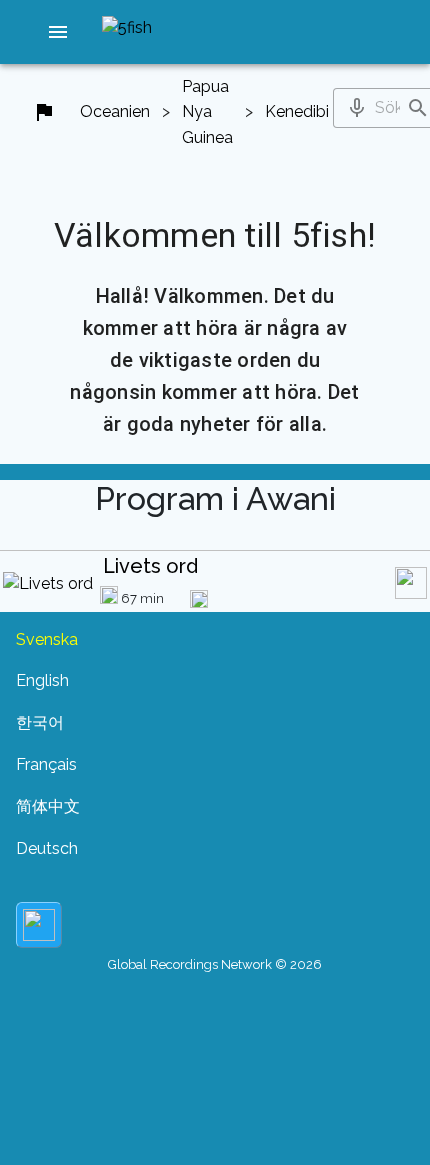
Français (46, 764)
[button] (58, 32)
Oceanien (115, 111)
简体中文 (48, 806)
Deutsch (47, 848)
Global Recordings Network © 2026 (215, 964)
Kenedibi (297, 111)
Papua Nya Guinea (207, 112)
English (42, 680)
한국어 (40, 722)
